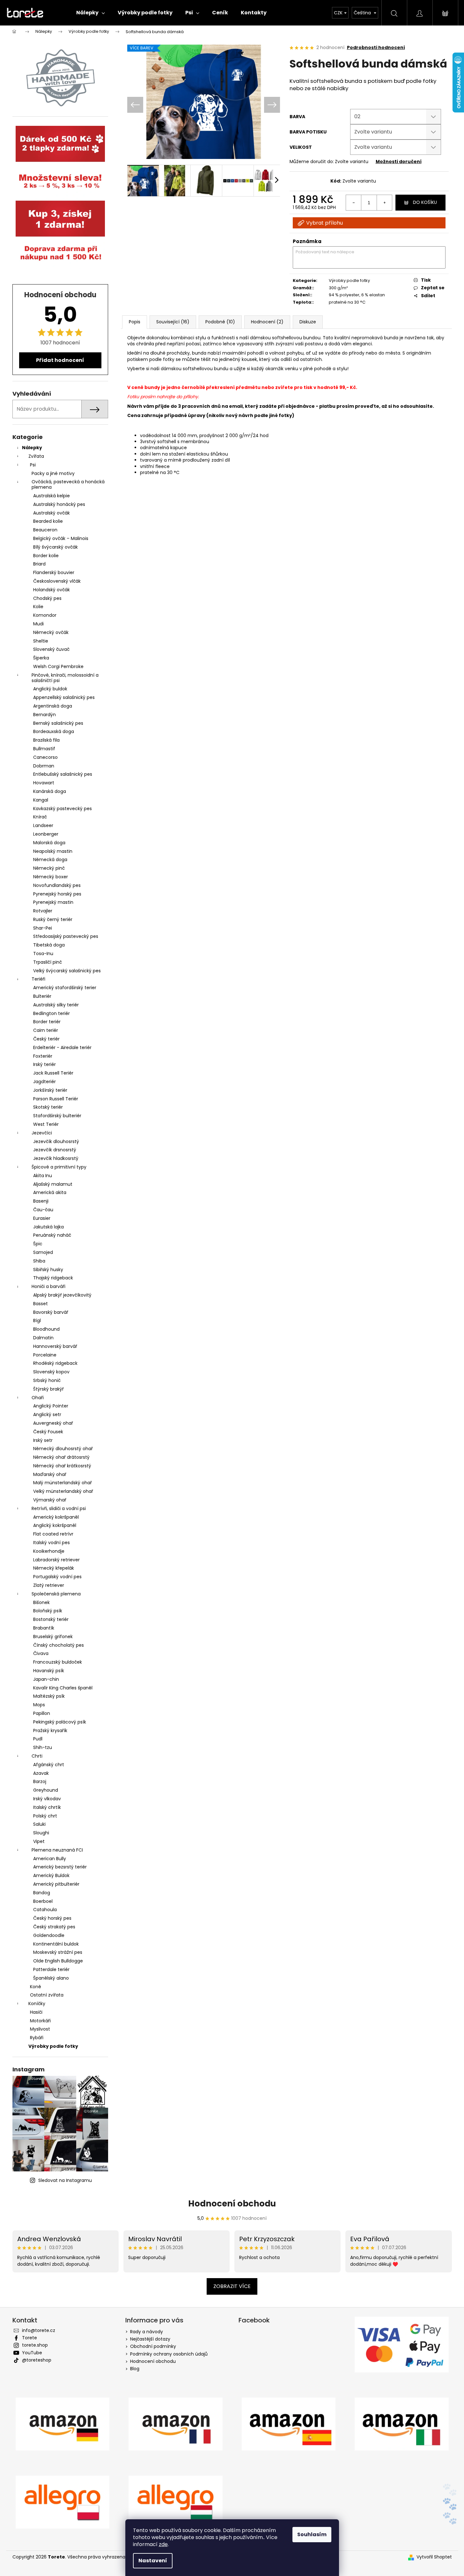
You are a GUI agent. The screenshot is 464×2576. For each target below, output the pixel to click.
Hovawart (44, 783)
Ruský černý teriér (53, 919)
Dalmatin (43, 1338)
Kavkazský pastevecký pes (63, 809)
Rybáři (37, 2038)
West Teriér (46, 1124)
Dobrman (44, 766)
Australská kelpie (52, 496)
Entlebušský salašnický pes (63, 774)
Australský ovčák (52, 513)
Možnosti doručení (399, 162)
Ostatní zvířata (47, 1995)
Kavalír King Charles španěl (63, 1688)
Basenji (41, 1201)
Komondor (45, 615)
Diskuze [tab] (308, 322)
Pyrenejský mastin (53, 902)
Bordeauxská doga (54, 731)
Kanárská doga (50, 791)
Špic (38, 1244)
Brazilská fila (46, 740)
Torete (29, 2338)
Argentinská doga (53, 706)
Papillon (42, 1713)
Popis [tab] (135, 322)
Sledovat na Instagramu (65, 2180)
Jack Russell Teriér (53, 1073)
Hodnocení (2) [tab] (267, 322)
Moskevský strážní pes (58, 1952)
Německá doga (50, 860)
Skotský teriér (48, 1107)
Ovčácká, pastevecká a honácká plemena (68, 484)
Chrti (37, 1756)
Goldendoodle (49, 1935)
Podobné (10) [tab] (220, 322)
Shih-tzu (43, 1747)
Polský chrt (45, 1816)
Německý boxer (51, 877)
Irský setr (43, 1440)
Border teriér (47, 1022)
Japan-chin (46, 1679)
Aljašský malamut (53, 1184)
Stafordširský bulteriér (57, 1116)
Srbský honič (47, 1380)
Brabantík (44, 1628)
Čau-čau (43, 1210)
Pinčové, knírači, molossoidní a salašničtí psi (65, 678)
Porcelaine (45, 1355)
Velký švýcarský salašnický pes (67, 971)
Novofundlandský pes (57, 885)
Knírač (40, 817)
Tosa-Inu (43, 953)
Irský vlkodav (47, 1799)
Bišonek (41, 1602)
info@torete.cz (39, 2330)
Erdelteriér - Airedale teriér (62, 1047)
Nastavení (153, 2561)
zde (163, 2544)
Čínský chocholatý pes (59, 1645)
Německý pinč (49, 868)
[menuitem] (91, 13)
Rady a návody (147, 2332)
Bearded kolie (48, 521)
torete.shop (35, 2345)
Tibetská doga (49, 945)
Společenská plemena (56, 1594)
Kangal (41, 800)
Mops (39, 1705)
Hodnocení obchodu (232, 2204)
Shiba (39, 1261)
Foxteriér (43, 1056)
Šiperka (41, 658)
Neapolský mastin (53, 851)
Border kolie (46, 556)
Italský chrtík (47, 1807)
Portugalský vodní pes (57, 1577)
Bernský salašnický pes (58, 723)
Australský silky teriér (56, 1005)
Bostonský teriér (51, 1619)
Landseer (43, 825)
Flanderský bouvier (54, 572)
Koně (36, 1987)
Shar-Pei (43, 928)
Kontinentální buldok (56, 1944)
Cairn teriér (46, 1030)
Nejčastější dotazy (150, 2339)
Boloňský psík (48, 1611)
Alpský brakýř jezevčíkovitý (62, 1295)
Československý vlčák (57, 581)
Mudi (38, 624)
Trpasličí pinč (48, 962)
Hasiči (36, 2012)
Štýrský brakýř (48, 1389)
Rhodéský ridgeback (55, 1363)
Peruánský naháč (52, 1235)
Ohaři (38, 1398)
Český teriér (46, 1039)
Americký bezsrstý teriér (60, 1867)
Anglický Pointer (51, 1406)
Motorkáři (40, 2021)
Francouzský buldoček (58, 1662)
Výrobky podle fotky (53, 2046)
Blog (135, 2369)
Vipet (39, 1841)
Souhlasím (312, 2534)
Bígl (37, 1320)
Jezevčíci (42, 1133)
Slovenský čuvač (51, 649)
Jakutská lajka (48, 1227)
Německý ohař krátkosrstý (62, 1466)
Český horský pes (52, 1918)
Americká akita (50, 1192)
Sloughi (41, 1833)
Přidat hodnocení (60, 360)
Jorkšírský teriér (50, 1090)
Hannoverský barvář (55, 1346)
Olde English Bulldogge (58, 1961)
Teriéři (38, 979)
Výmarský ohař (50, 1500)
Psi (33, 465)
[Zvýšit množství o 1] (384, 203)
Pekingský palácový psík (60, 1722)
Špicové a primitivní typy (59, 1167)
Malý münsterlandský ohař (63, 1483)
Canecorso (45, 757)
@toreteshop (37, 2360)
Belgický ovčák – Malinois (61, 538)
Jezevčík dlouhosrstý (56, 1141)
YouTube (32, 2353)
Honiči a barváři (48, 1286)
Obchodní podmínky (153, 2346)
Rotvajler (43, 911)
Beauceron (45, 530)
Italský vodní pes (52, 1543)
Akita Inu (43, 1176)
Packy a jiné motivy (53, 473)
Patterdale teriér (51, 1969)
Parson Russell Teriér (56, 1099)
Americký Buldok (51, 1875)
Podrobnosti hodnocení (376, 48)
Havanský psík (49, 1671)
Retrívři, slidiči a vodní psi (59, 1508)
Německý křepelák (54, 1568)
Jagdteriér (44, 1082)
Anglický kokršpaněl (55, 1525)
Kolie (38, 607)
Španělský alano (51, 1978)
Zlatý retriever (49, 1585)
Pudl (38, 1739)
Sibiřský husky (48, 1270)
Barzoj (40, 1781)
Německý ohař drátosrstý (61, 1457)
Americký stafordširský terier (65, 988)
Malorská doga (49, 843)
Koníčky (37, 2004)
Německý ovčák (51, 632)
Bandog (42, 1893)
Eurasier (42, 1218)
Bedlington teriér (52, 1013)
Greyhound (46, 1790)
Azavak (41, 1773)
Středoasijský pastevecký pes (66, 936)
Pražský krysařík (50, 1731)
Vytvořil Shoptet (434, 2557)
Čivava (41, 1653)
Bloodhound (46, 1329)
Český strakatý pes (54, 1927)
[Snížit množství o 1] (354, 203)
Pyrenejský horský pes (57, 894)
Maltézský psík (49, 1696)
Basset (41, 1304)
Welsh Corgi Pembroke (58, 666)
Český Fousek (48, 1432)
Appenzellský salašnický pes (64, 697)
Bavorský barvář (51, 1312)
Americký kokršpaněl (56, 1517)
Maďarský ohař (50, 1474)
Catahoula (45, 1910)
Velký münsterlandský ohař (63, 1491)
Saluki (39, 1824)
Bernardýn (44, 715)
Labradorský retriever (56, 1560)
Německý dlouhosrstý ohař (63, 1449)
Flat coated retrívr (53, 1534)
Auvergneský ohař (53, 1423)
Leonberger (46, 834)
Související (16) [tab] (173, 322)
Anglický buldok (50, 689)
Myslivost (40, 2029)
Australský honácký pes (59, 504)
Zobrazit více (232, 2286)
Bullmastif (44, 749)
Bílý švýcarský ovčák (55, 547)
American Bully (50, 1859)
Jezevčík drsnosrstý (55, 1150)
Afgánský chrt (49, 1765)
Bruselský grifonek (53, 1637)
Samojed (43, 1252)
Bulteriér (42, 996)
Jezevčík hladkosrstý (56, 1158)
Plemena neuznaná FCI (57, 1850)
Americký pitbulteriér (56, 1884)
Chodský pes (47, 598)
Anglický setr (47, 1414)
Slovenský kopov (51, 1372)
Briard (39, 564)
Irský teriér (44, 1064)
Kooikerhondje (49, 1551)
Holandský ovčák (52, 590)
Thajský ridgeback (53, 1278)
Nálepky (32, 448)
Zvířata (36, 456)
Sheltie (41, 641)
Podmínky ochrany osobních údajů (169, 2354)
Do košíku (425, 202)
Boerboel (43, 1901)
